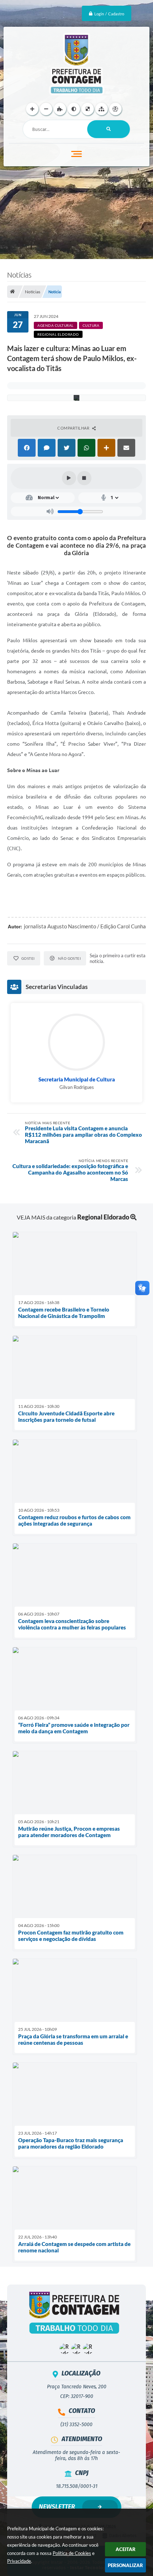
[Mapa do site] (102, 109)
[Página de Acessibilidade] (115, 109)
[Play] (69, 478)
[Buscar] (109, 129)
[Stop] (84, 478)
